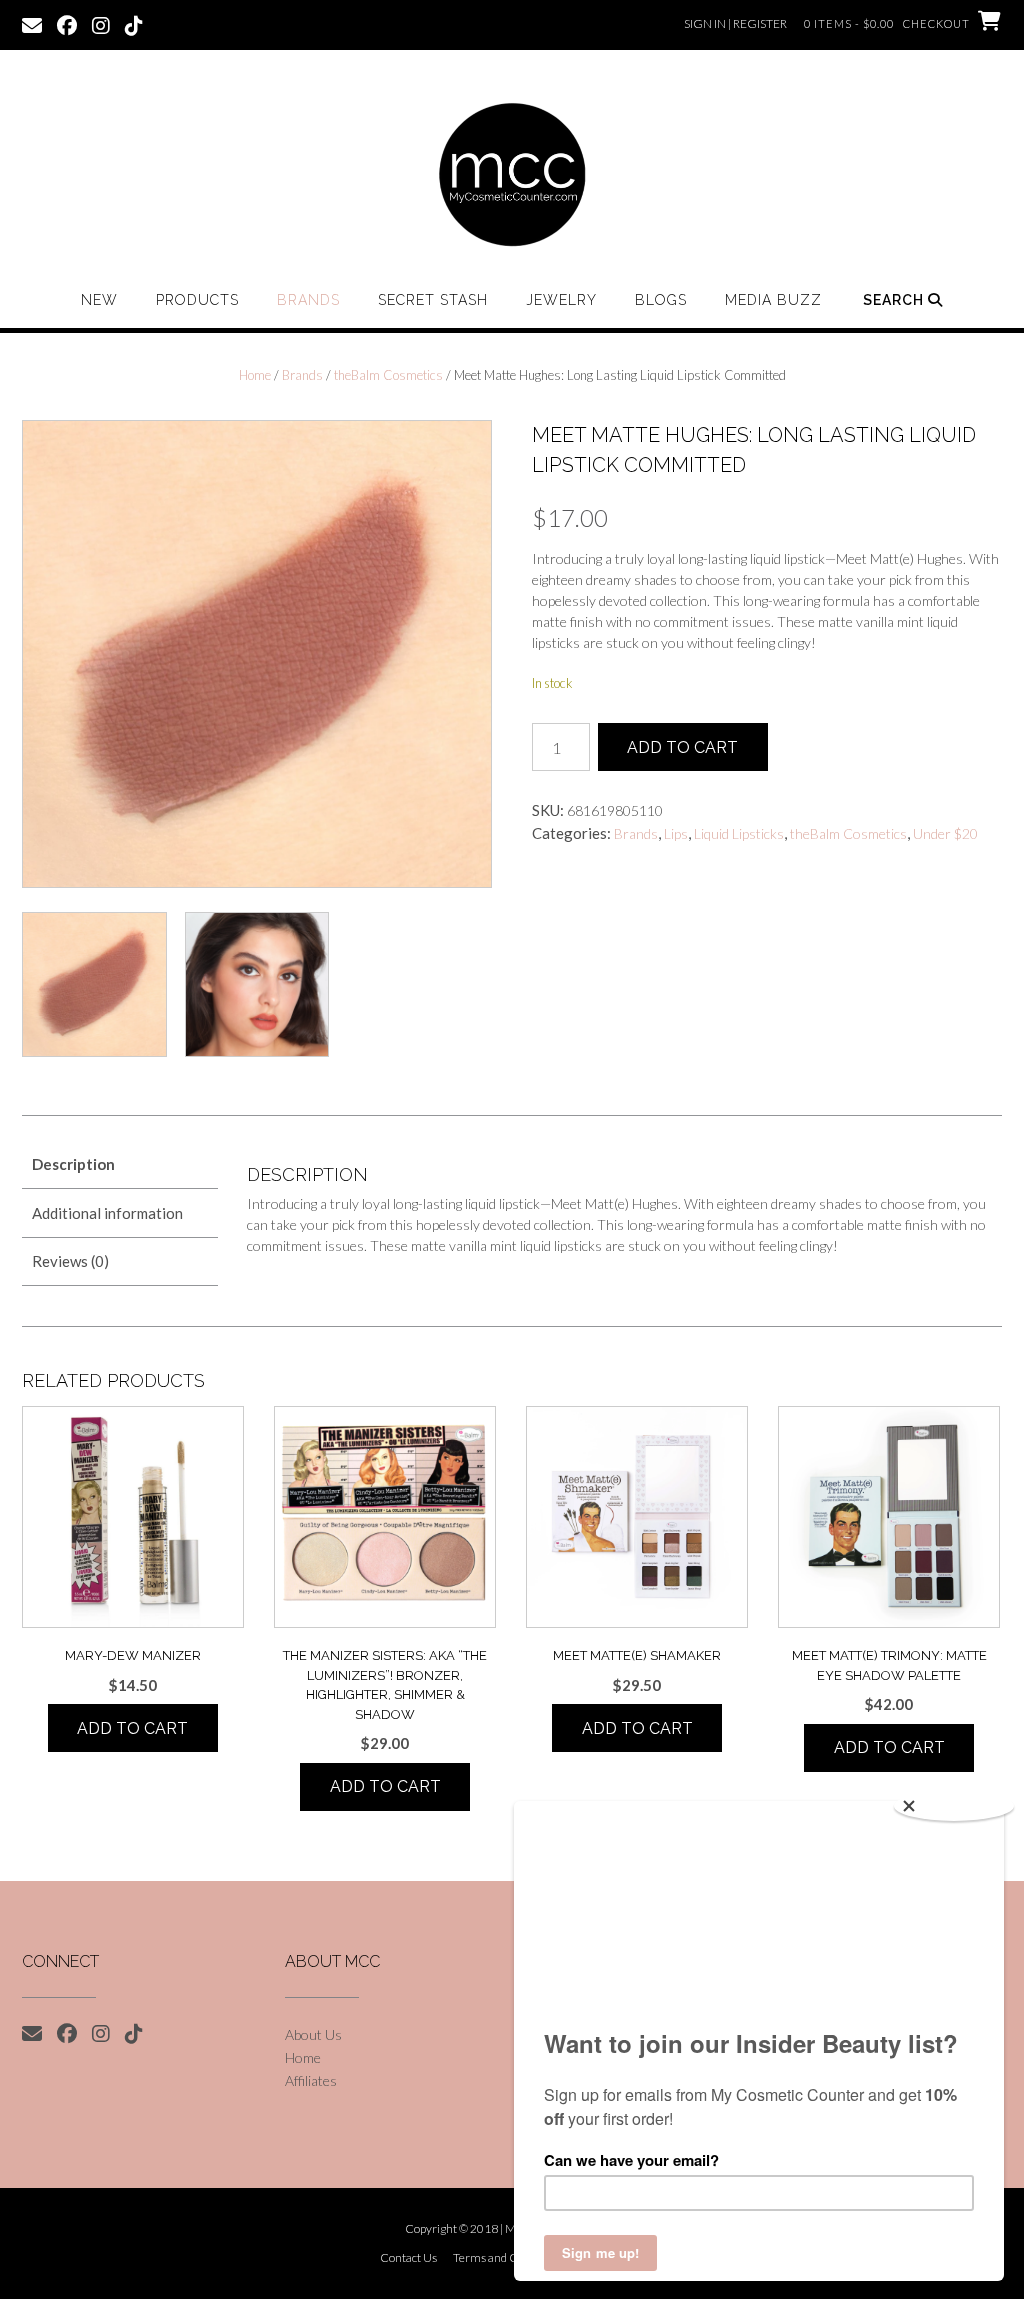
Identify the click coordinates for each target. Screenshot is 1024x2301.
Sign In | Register (735, 23)
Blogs (661, 300)
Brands (308, 300)
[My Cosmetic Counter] (512, 175)
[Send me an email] (32, 24)
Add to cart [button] (132, 1728)
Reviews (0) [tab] (70, 1261)
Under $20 (945, 833)
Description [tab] (73, 1164)
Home (255, 375)
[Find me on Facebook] (67, 24)
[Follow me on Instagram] (101, 24)
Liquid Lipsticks (739, 833)
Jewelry (561, 300)
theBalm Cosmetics (388, 375)
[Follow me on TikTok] (134, 24)
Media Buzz (773, 300)
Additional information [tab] (107, 1213)
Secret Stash (433, 300)
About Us (313, 2034)
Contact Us (408, 2258)
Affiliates (311, 2080)
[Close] (954, 1806)
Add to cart (682, 747)
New (99, 300)
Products (197, 300)
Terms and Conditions (509, 2258)
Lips (676, 833)
